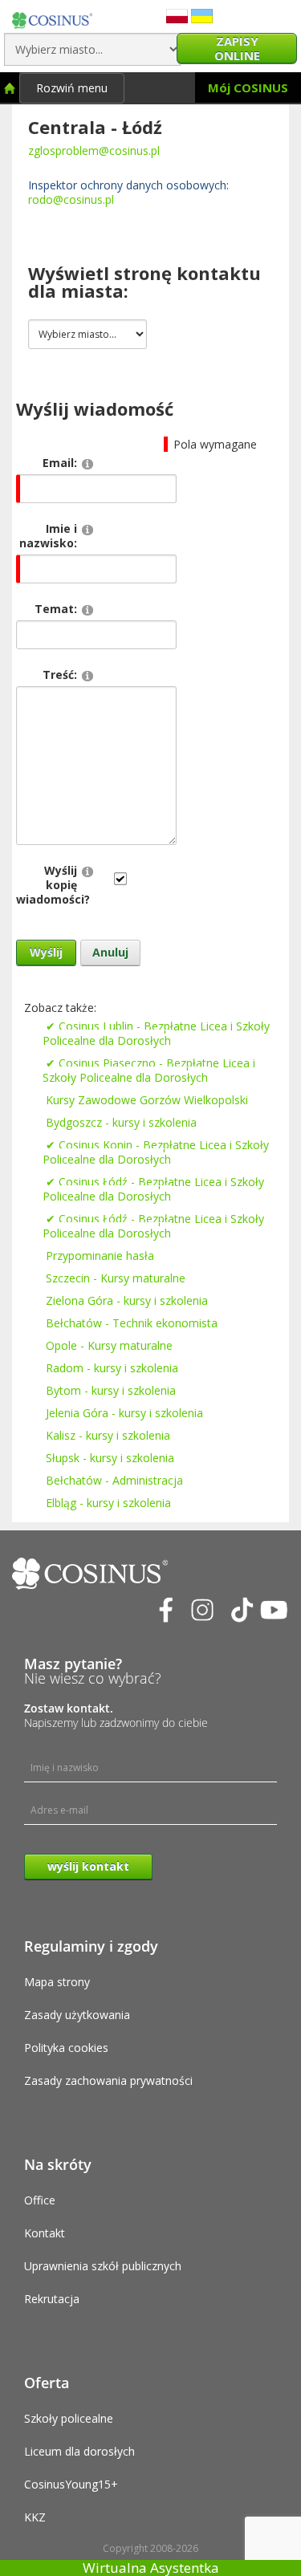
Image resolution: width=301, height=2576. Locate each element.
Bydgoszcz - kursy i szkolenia (121, 1122)
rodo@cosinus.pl (71, 199)
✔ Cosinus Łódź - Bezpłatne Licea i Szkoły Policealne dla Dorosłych (153, 1189)
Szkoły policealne (69, 2418)
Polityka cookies (66, 2048)
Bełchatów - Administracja (114, 1480)
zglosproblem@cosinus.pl (94, 150)
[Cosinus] (52, 16)
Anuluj (110, 952)
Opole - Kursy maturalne (109, 1345)
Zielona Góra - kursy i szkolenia (127, 1300)
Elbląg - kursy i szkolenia (108, 1503)
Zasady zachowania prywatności (108, 2080)
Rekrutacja (52, 2299)
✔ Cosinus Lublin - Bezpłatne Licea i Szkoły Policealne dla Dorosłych (156, 1033)
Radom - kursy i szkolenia (112, 1368)
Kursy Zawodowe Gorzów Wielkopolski (147, 1100)
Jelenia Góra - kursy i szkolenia (124, 1413)
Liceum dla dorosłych (79, 2451)
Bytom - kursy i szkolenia (111, 1390)
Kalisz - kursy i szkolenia (108, 1435)
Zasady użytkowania (77, 2015)
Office (40, 2200)
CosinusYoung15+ (71, 2484)
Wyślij (46, 952)
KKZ (35, 2517)
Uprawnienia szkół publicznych (103, 2266)
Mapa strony (57, 1982)
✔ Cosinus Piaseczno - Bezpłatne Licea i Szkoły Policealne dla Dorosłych (149, 1070)
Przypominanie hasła (100, 1255)
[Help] (87, 463)
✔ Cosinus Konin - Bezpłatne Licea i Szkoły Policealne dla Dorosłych (156, 1152)
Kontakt (45, 2233)
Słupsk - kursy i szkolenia (110, 1458)
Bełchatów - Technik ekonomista (132, 1323)
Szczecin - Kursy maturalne (116, 1278)
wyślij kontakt (88, 1866)
